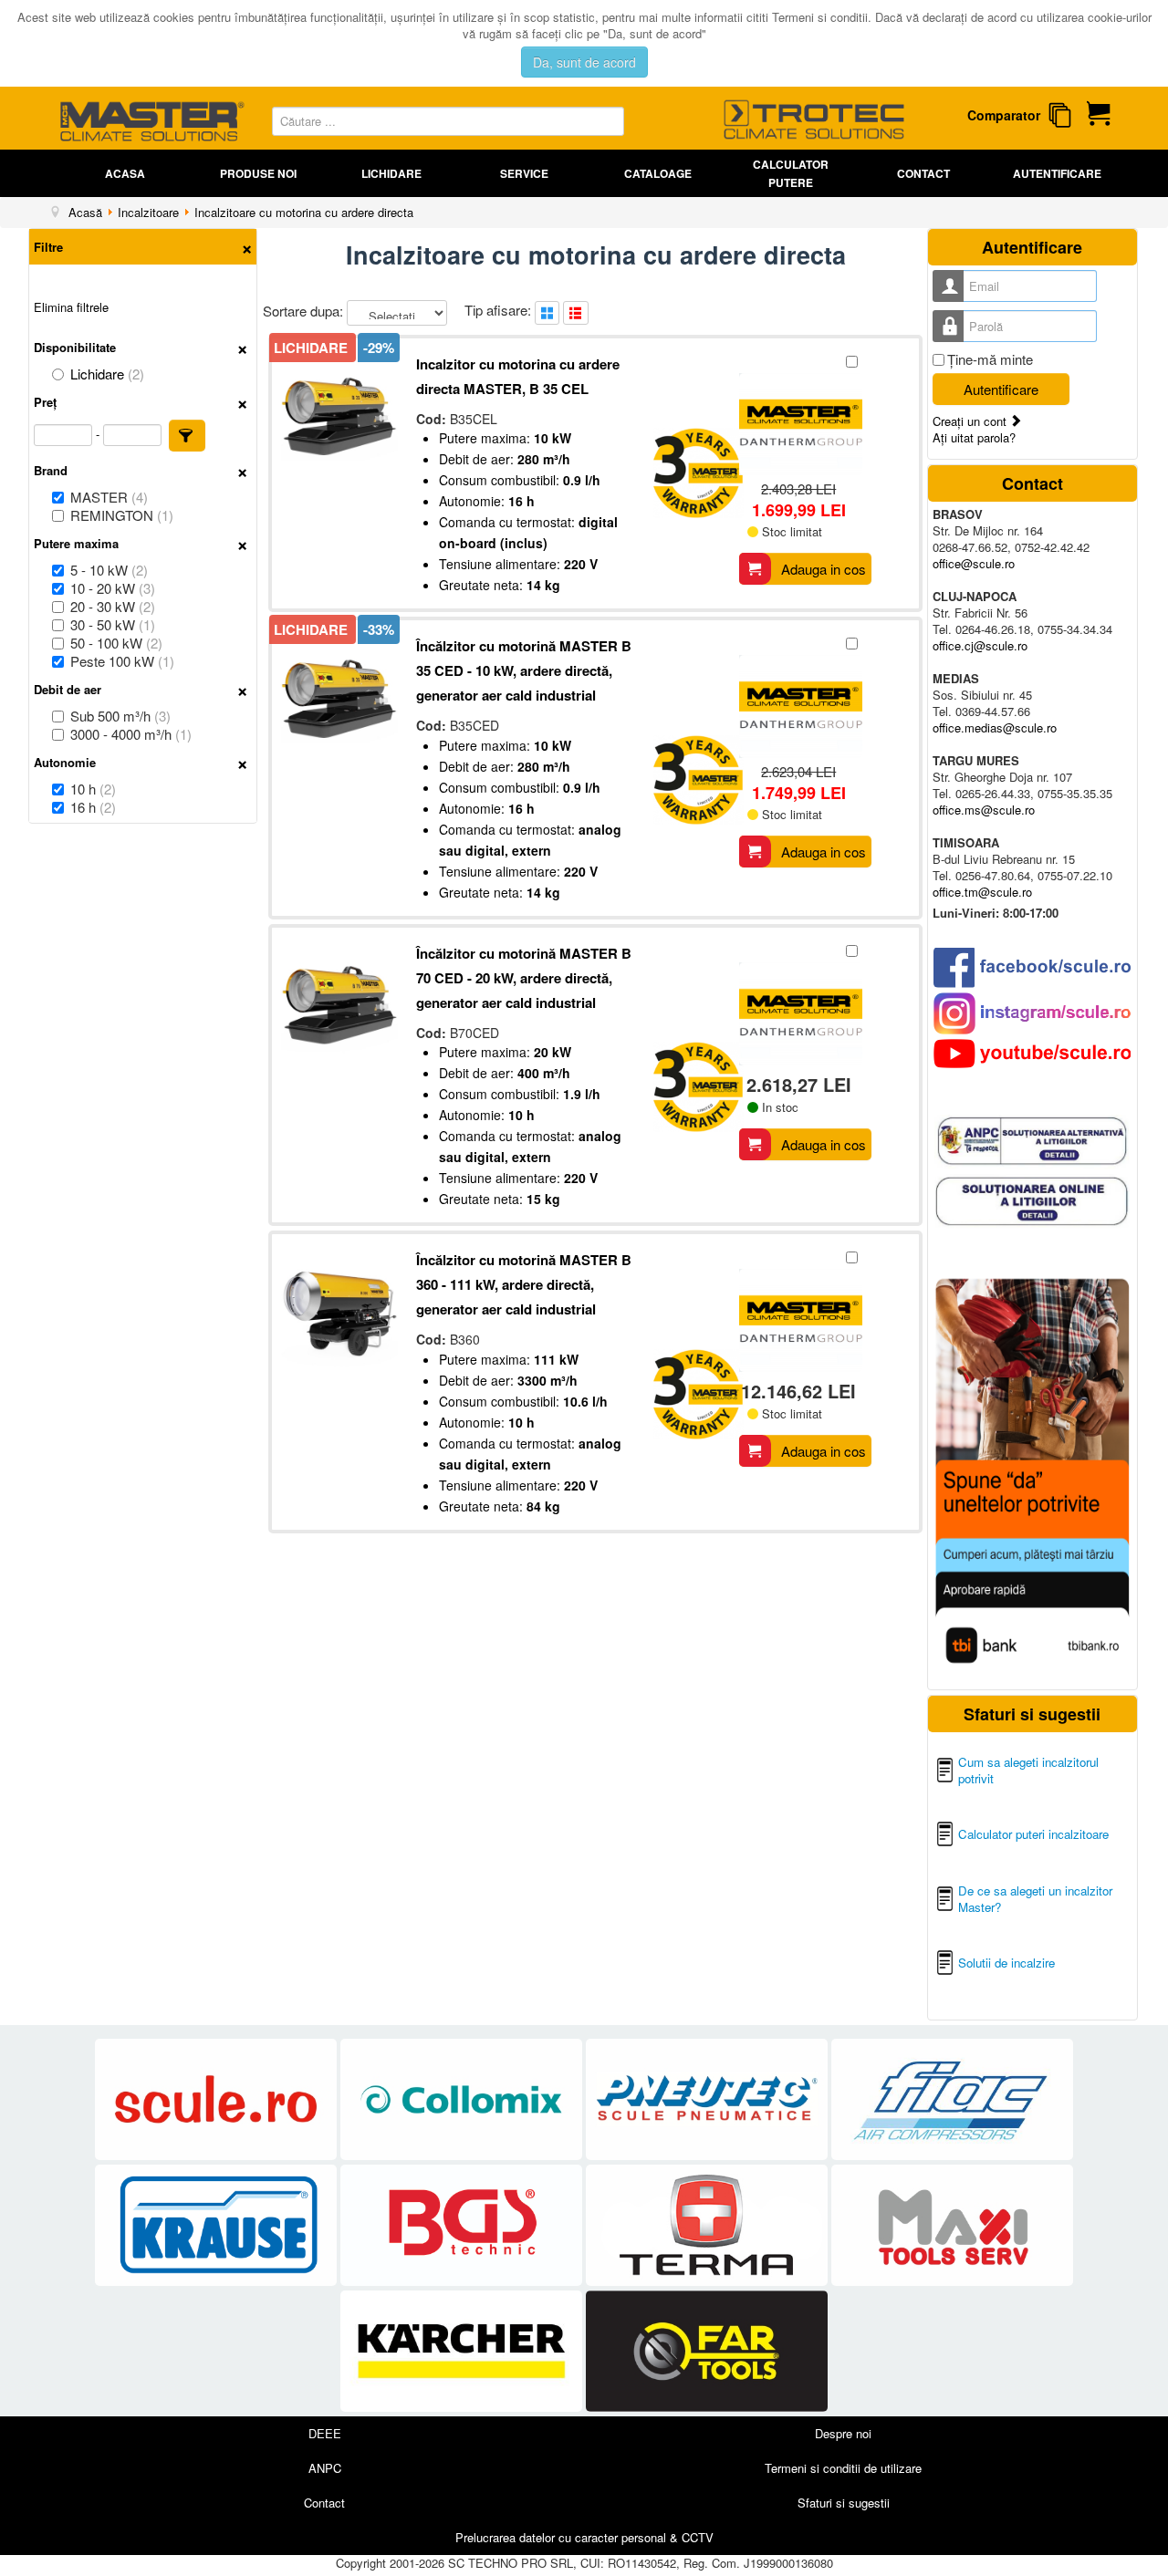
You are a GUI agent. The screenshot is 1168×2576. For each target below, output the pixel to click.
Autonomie (65, 762)
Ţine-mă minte (990, 359)
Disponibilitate (75, 347)
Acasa (125, 173)
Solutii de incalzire (1006, 1963)
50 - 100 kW (116, 643)
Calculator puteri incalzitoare (1033, 1834)
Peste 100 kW (122, 661)
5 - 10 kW (109, 570)
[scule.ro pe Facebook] (1032, 967)
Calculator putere (791, 173)
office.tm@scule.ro (982, 892)
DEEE (325, 2433)
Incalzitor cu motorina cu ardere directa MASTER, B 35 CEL (518, 376)
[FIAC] (952, 2099)
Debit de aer (68, 689)
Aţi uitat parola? (974, 437)
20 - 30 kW (113, 607)
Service (524, 173)
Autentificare (1057, 173)
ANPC (325, 2468)
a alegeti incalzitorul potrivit (1028, 1770)
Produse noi (258, 173)
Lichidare (391, 173)
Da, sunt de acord (584, 62)
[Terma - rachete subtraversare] (709, 2225)
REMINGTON (122, 515)
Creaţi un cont (971, 421)
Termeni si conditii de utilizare (843, 2468)
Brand (51, 470)
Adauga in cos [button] (824, 569)
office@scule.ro (974, 563)
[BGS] (463, 2225)
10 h (93, 789)
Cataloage (658, 173)
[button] (187, 436)
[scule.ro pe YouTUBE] (1032, 1054)
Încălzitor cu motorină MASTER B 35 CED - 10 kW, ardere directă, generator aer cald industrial (524, 670)
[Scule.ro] (218, 2099)
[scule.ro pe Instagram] (1032, 1013)
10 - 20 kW (113, 588)
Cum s (976, 1762)
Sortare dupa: (305, 310)
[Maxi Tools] (952, 2225)
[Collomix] (463, 2099)
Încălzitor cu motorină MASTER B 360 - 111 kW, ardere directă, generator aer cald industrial (524, 1284)
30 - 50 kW (113, 625)
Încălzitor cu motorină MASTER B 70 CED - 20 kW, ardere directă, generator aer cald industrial (524, 978)
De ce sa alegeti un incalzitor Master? (1035, 1899)
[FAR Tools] (707, 2351)
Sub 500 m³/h (120, 716)
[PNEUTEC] (709, 2099)
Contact (923, 173)
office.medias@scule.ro (995, 727)
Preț (45, 402)
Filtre (48, 247)
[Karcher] (463, 2351)
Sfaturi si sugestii (844, 2503)
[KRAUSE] (218, 2225)
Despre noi (843, 2433)
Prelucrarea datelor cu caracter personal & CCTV (584, 2537)
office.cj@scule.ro (980, 645)
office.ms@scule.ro (984, 810)
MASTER (109, 497)
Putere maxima (76, 543)
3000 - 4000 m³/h (131, 734)
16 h (93, 807)
